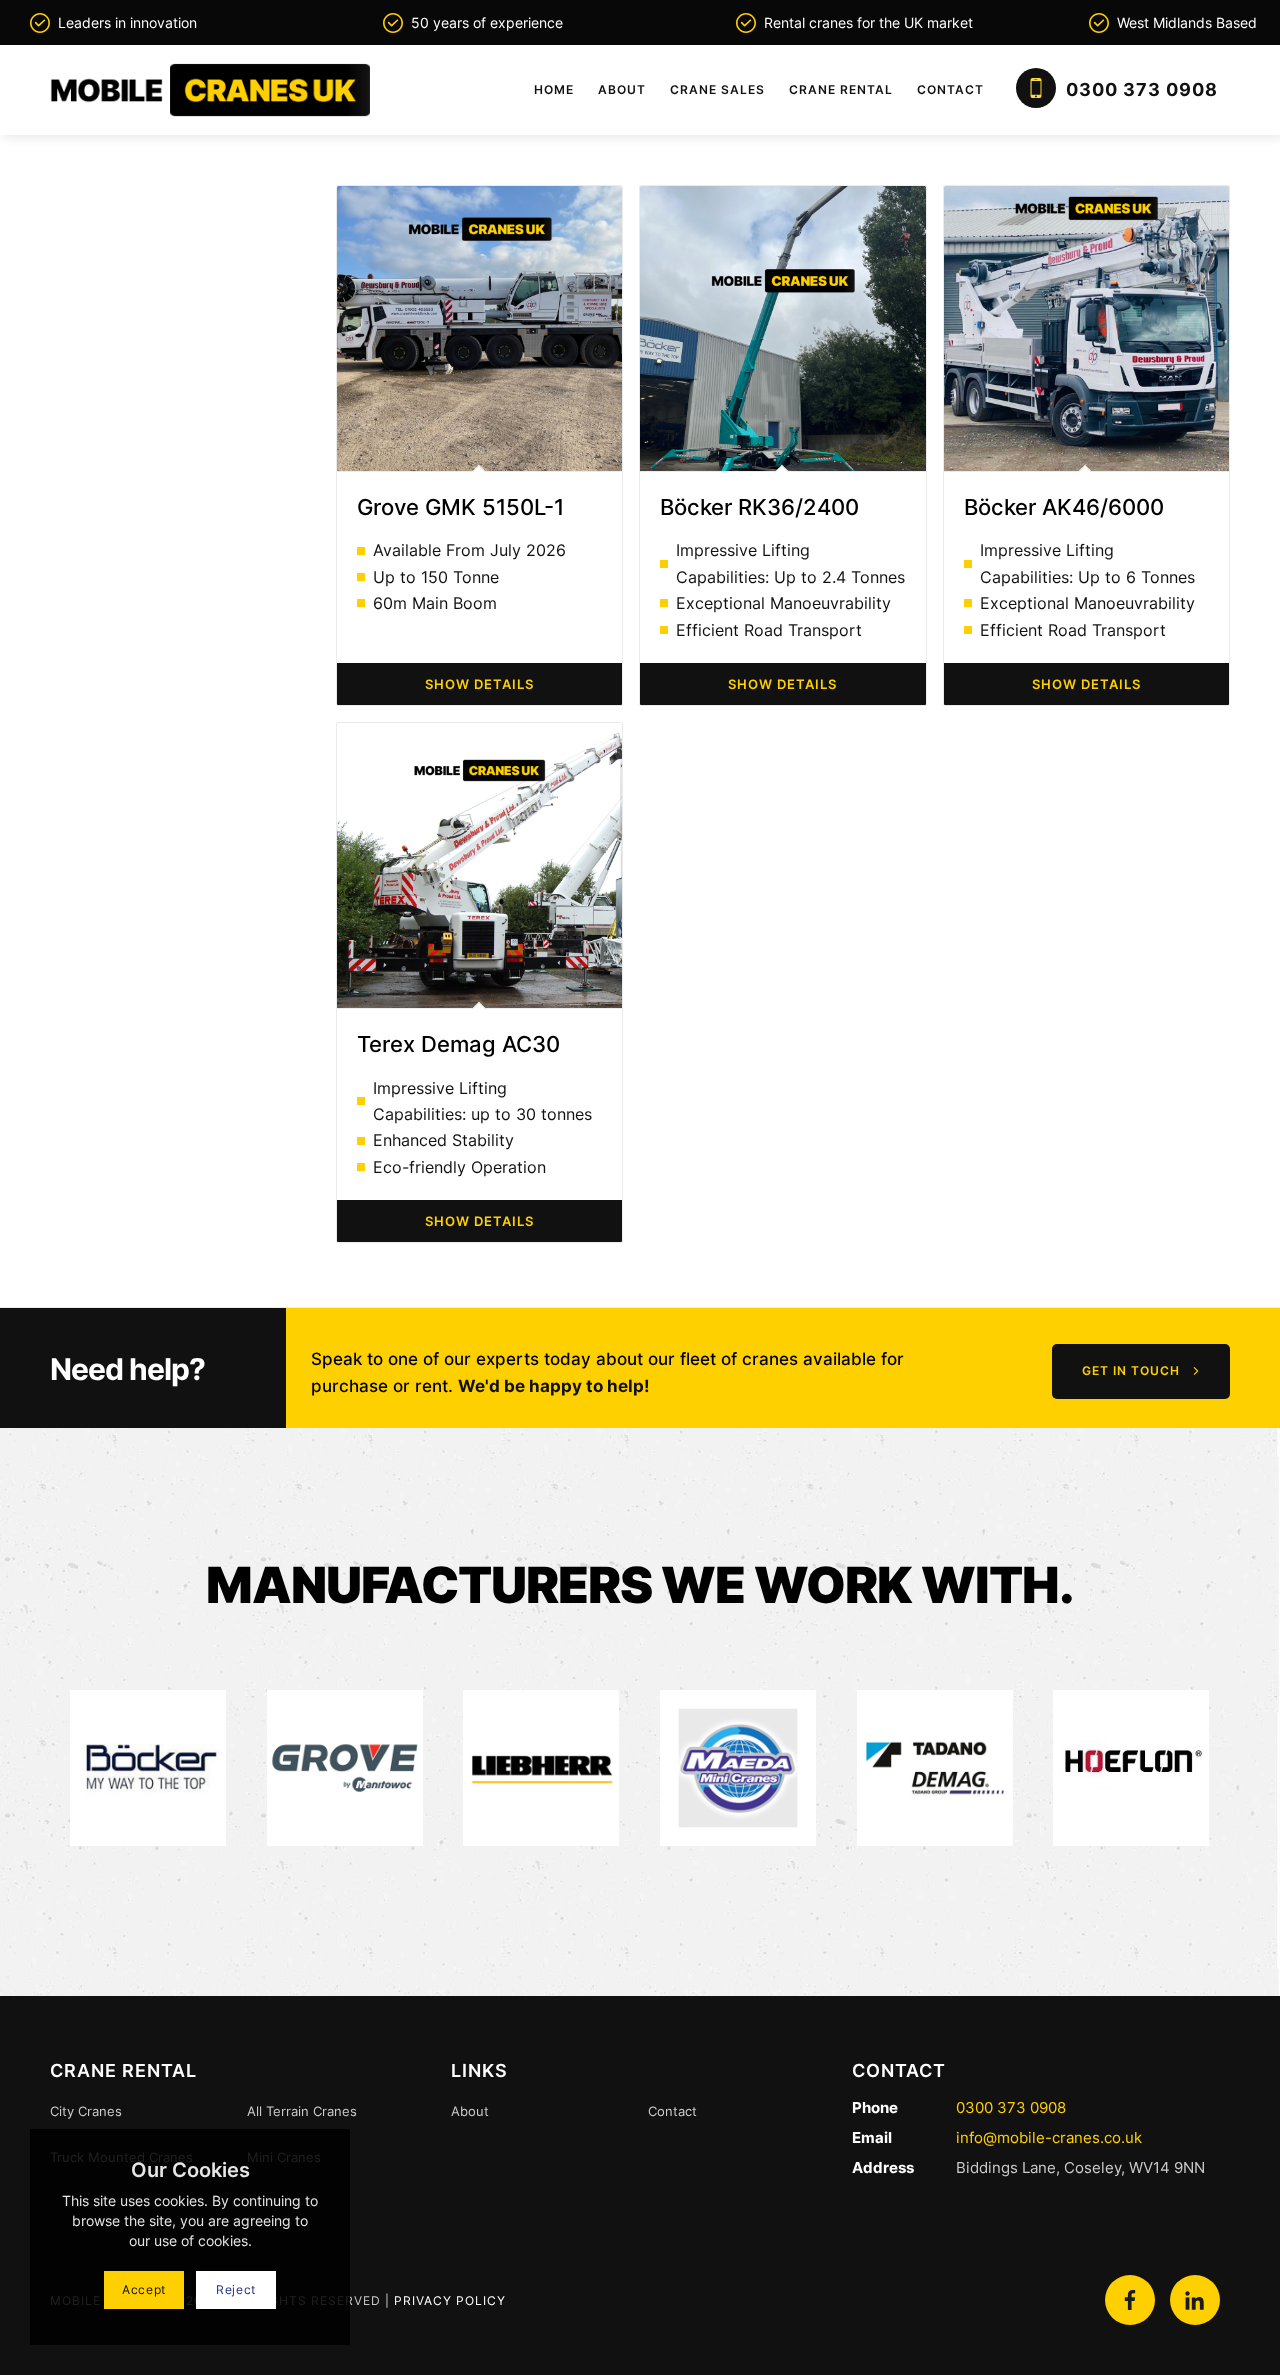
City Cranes (86, 2111)
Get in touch (1131, 1370)
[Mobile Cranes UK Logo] (210, 90)
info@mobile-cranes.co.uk (1047, 2137)
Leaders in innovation (127, 22)
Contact (672, 2111)
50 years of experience (487, 22)
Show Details (479, 684)
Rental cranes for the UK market (868, 22)
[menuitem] (554, 90)
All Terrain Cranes (302, 2111)
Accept (144, 2289)
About (470, 2111)
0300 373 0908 (1011, 2107)
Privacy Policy (450, 2300)
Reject (236, 2289)
